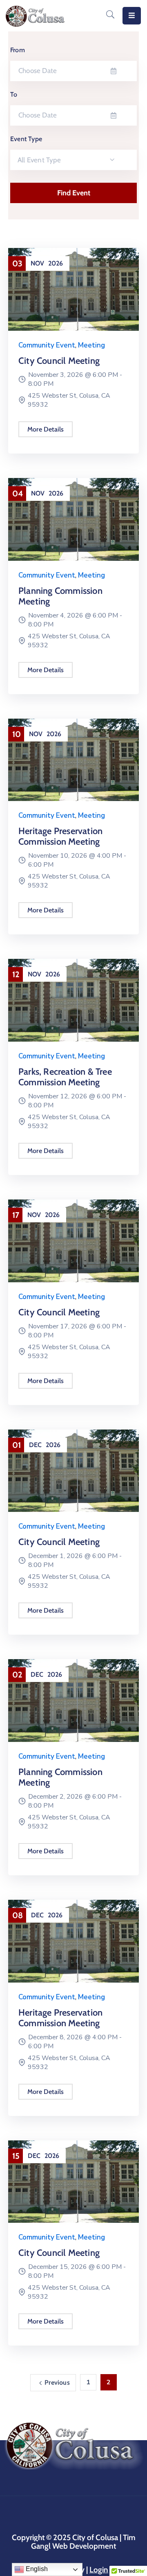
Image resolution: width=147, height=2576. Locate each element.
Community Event (47, 345)
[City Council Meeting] (73, 289)
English (36, 2569)
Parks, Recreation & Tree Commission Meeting (65, 1077)
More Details (46, 429)
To (14, 94)
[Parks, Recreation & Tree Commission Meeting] (73, 1000)
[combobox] (73, 160)
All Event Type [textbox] (39, 160)
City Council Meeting (59, 361)
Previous (57, 2382)
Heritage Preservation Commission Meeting (60, 836)
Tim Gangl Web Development (83, 2542)
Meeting (91, 345)
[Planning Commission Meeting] (73, 519)
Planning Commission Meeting (60, 596)
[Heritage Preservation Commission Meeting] (73, 759)
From (18, 50)
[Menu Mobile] (132, 16)
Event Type (26, 139)
